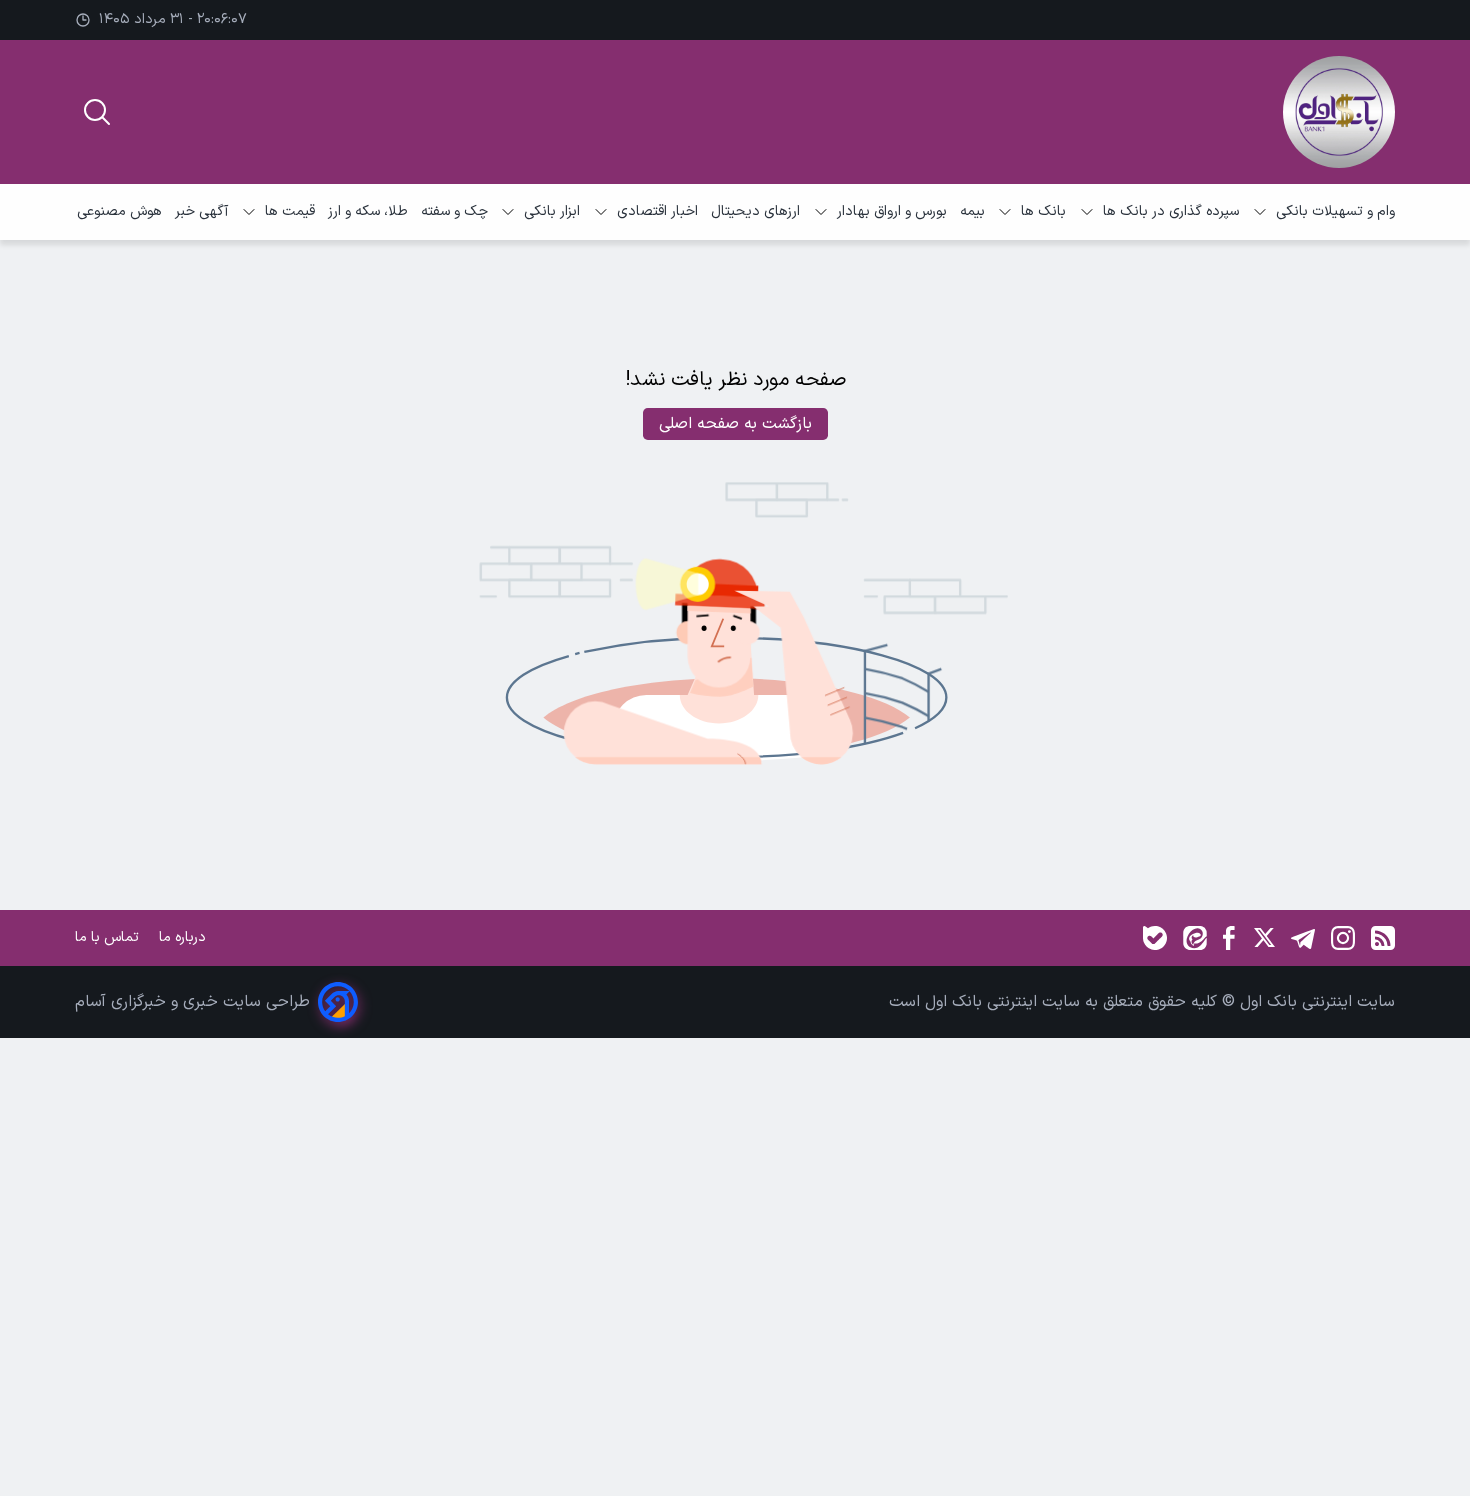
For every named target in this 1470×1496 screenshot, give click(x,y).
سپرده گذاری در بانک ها (1171, 211)
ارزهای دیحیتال (755, 211)
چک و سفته (454, 211)
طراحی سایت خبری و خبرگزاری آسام (192, 1002)
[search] (97, 112)
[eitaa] (1195, 938)
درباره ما (184, 937)
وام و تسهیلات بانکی (1335, 211)
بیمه (972, 211)
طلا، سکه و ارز (368, 211)
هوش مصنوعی (119, 211)
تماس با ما (109, 937)
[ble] (1155, 938)
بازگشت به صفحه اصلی (735, 424)
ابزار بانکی (552, 211)
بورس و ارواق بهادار (892, 211)
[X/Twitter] (1263, 938)
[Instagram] (1343, 938)
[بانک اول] (1339, 112)
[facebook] (1229, 938)
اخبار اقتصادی (657, 211)
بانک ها (1043, 211)
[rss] (1383, 938)
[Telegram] (1303, 938)
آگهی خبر (201, 211)
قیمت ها (290, 211)
